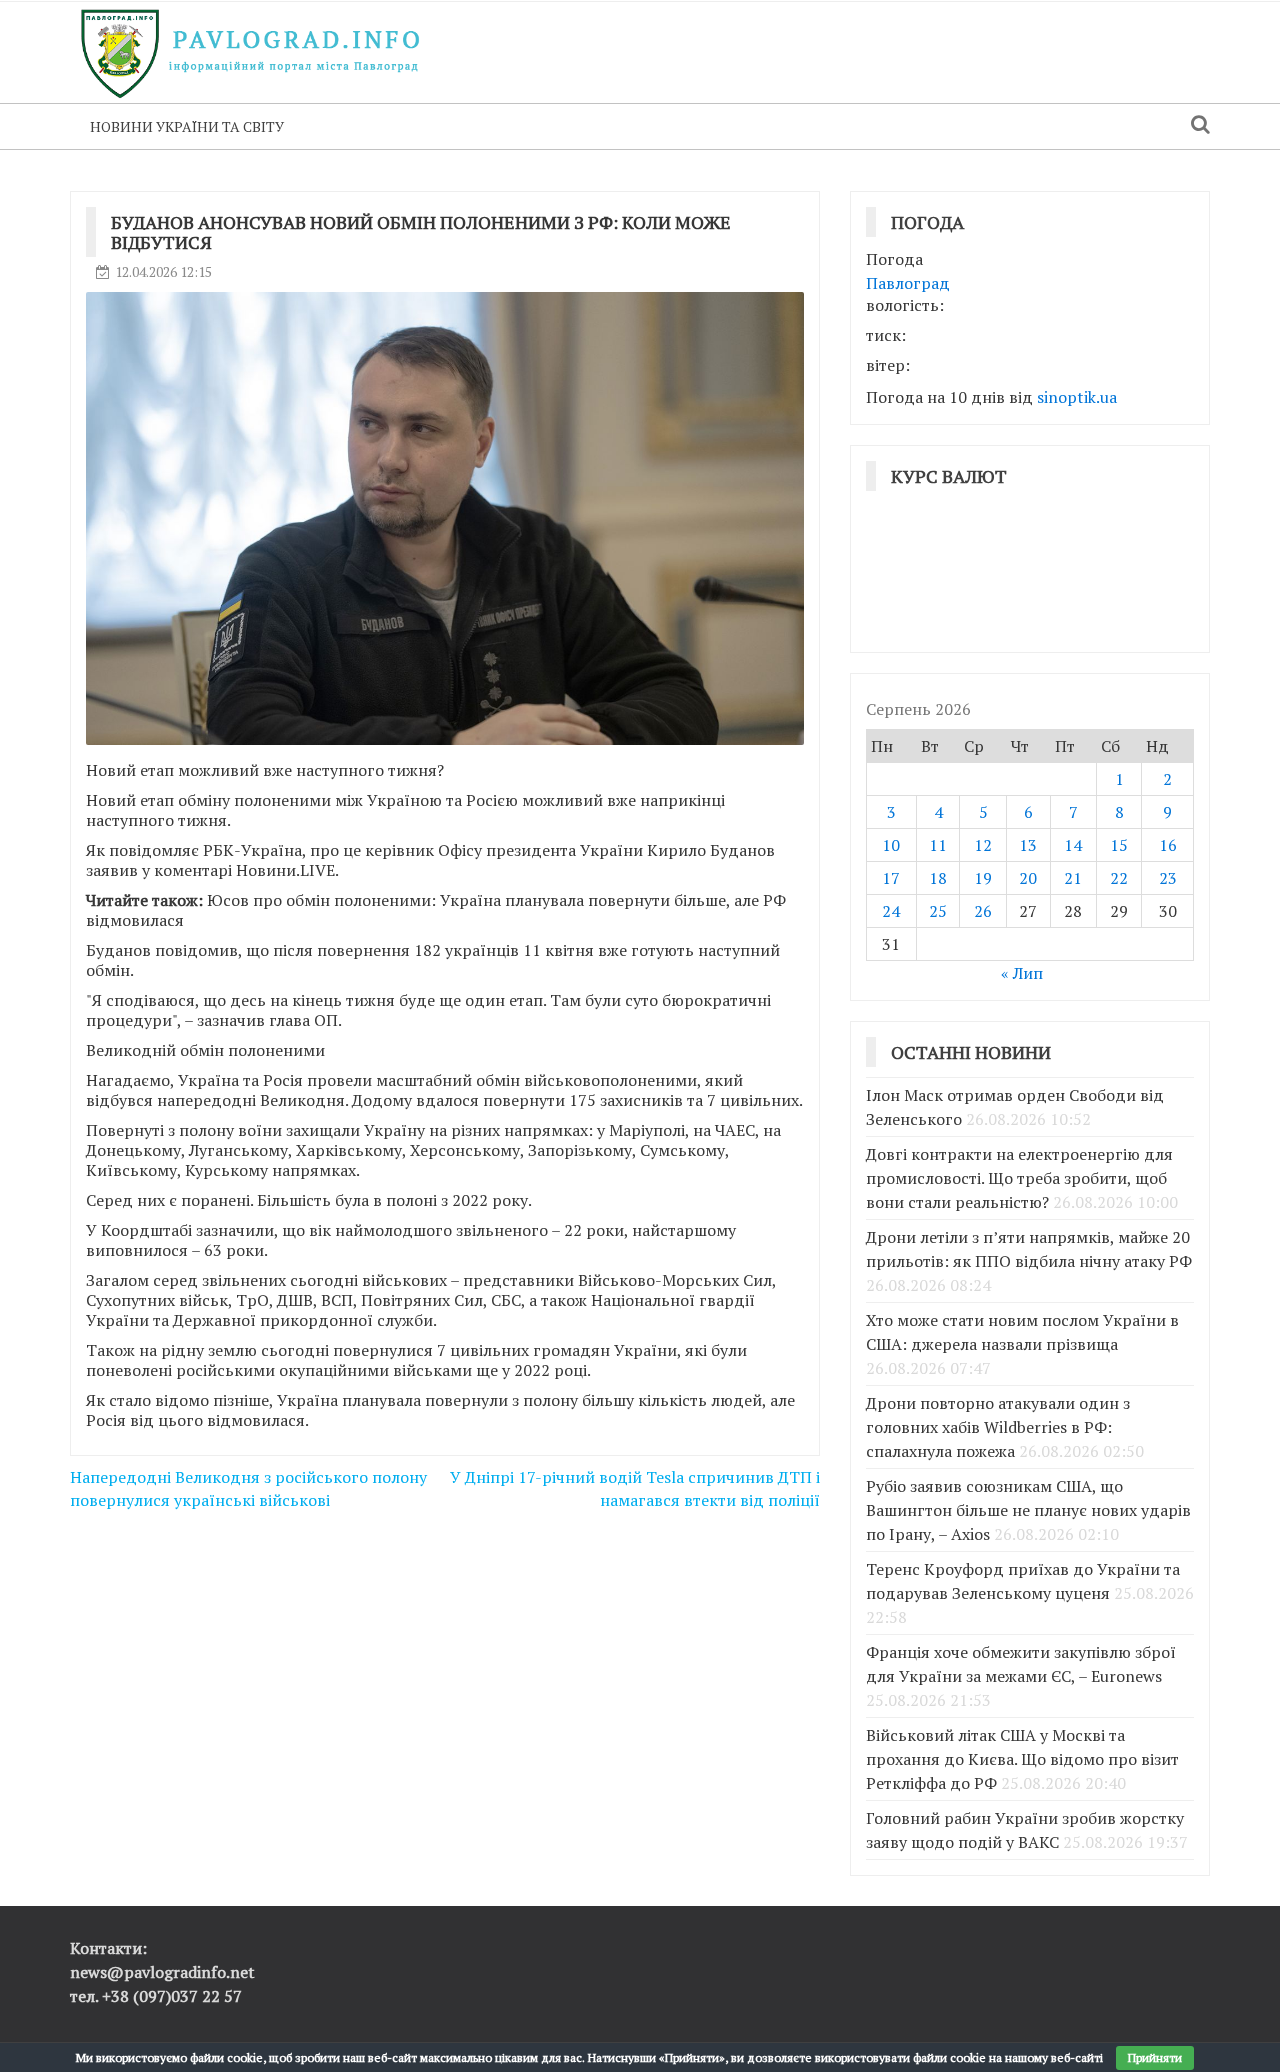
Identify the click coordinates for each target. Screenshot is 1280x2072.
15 (1119, 845)
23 (1168, 878)
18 (938, 878)
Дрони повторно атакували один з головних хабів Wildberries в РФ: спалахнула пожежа (998, 1427)
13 (1028, 845)
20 (1028, 878)
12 (983, 845)
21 (1073, 878)
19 (983, 878)
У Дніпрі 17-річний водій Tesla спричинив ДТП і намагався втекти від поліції (635, 1488)
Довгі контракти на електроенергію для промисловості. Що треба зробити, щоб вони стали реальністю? (1019, 1178)
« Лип (1022, 973)
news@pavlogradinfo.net (162, 1972)
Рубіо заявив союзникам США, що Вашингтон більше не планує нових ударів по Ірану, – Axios (1028, 1510)
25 (938, 911)
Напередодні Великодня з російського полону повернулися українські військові (248, 1488)
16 (1168, 845)
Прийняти (1155, 2057)
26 (983, 911)
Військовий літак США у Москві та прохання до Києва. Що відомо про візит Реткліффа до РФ (1022, 1759)
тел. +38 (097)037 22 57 (156, 1996)
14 (1073, 845)
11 (938, 845)
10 (891, 845)
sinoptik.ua (1077, 397)
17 (891, 878)
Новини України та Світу (187, 126)
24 (891, 911)
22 (1119, 878)
